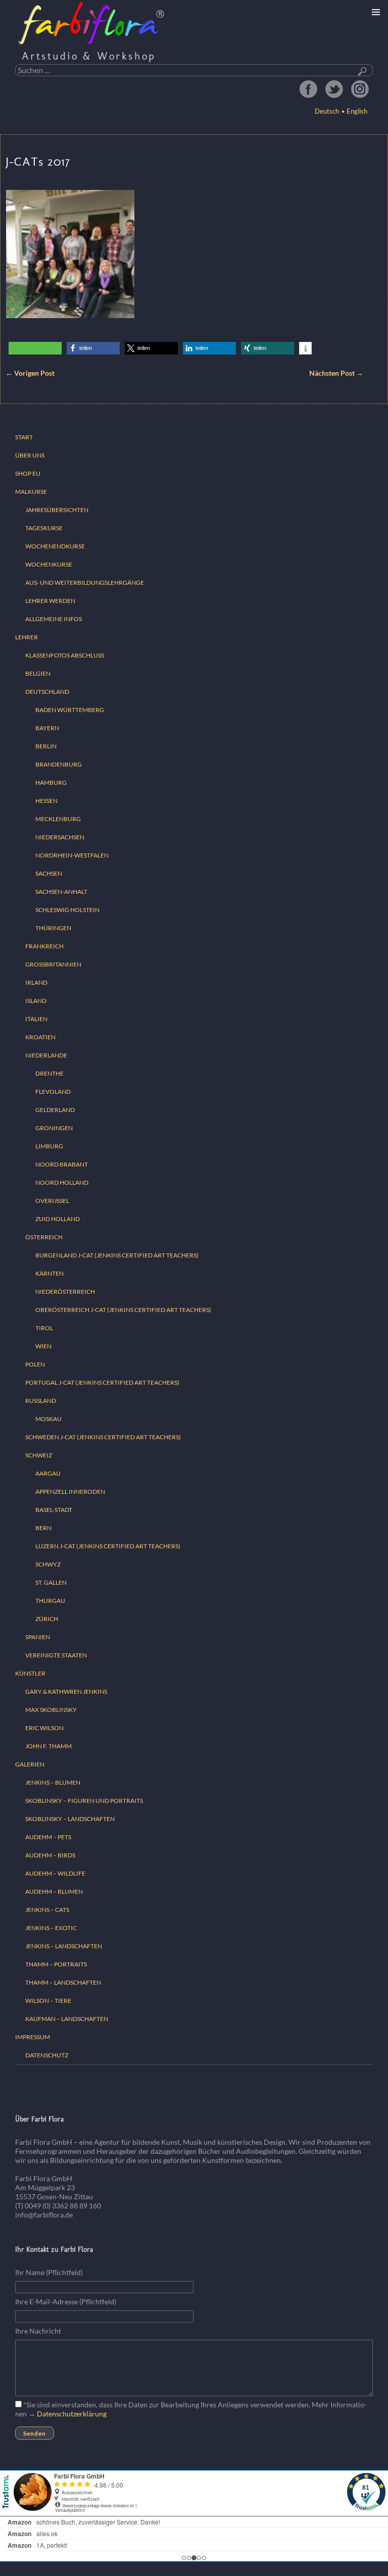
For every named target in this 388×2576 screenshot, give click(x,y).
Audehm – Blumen (54, 1891)
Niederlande (46, 1055)
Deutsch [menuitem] (327, 111)
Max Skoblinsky (51, 1710)
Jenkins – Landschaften (64, 1946)
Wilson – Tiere (48, 2001)
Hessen (46, 801)
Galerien (30, 1764)
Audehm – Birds (50, 1855)
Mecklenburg (58, 819)
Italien (36, 1019)
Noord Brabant (62, 1164)
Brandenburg (59, 764)
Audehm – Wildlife (55, 1873)
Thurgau (50, 1601)
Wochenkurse (49, 564)
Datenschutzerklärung (72, 2414)
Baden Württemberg (70, 710)
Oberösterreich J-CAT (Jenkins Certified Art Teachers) (123, 1310)
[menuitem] (355, 111)
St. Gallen (51, 1582)
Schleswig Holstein (67, 910)
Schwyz (48, 1564)
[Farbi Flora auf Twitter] (334, 89)
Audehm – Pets (48, 1837)
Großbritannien (53, 964)
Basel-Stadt (54, 1510)
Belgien (38, 673)
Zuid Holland (58, 1219)
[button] (93, 348)
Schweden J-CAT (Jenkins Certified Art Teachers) (103, 1437)
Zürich (47, 1619)
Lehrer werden (50, 601)
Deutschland (47, 692)
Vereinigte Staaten (56, 1655)
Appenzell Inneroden (70, 1492)
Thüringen (53, 928)
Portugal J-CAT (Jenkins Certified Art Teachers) (102, 1382)
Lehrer (27, 637)
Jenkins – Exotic (51, 1928)
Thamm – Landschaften (63, 1982)
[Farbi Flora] (92, 23)
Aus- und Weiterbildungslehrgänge (85, 583)
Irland (36, 982)
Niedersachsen (60, 837)
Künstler (30, 1673)
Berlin (46, 746)
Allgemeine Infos (54, 619)
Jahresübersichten (57, 510)
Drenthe (50, 1073)
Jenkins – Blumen (53, 1782)
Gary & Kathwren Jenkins (66, 1691)
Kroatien (40, 1037)
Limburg (49, 1146)
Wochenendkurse (55, 546)
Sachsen (49, 873)
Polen (35, 1364)
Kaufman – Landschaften (67, 2019)
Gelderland (55, 1110)
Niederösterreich (65, 1292)
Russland (41, 1401)
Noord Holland (62, 1182)
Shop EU (28, 473)
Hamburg (51, 782)
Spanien (38, 1637)
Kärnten (50, 1273)
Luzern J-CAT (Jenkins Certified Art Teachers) (108, 1546)
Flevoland (53, 1092)
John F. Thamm (48, 1746)
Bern (43, 1528)
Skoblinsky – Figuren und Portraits (84, 1801)
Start (24, 437)
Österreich (44, 1237)
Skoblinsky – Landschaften (70, 1819)
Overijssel (52, 1201)
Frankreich (44, 946)
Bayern (47, 728)
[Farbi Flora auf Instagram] (360, 89)
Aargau (48, 1473)
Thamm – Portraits (56, 1964)
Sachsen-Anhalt (61, 892)
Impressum (33, 2037)
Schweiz (39, 1455)
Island (36, 1001)
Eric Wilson (44, 1728)
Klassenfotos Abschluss (65, 655)
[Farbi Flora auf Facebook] (308, 89)
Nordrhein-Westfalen (72, 855)
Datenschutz (47, 2055)
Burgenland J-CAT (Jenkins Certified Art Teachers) (117, 1255)
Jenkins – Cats (47, 1910)
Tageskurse (44, 528)
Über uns (30, 455)
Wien (43, 1346)
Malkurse (31, 492)
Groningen (54, 1128)
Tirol (44, 1328)
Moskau (48, 1419)
